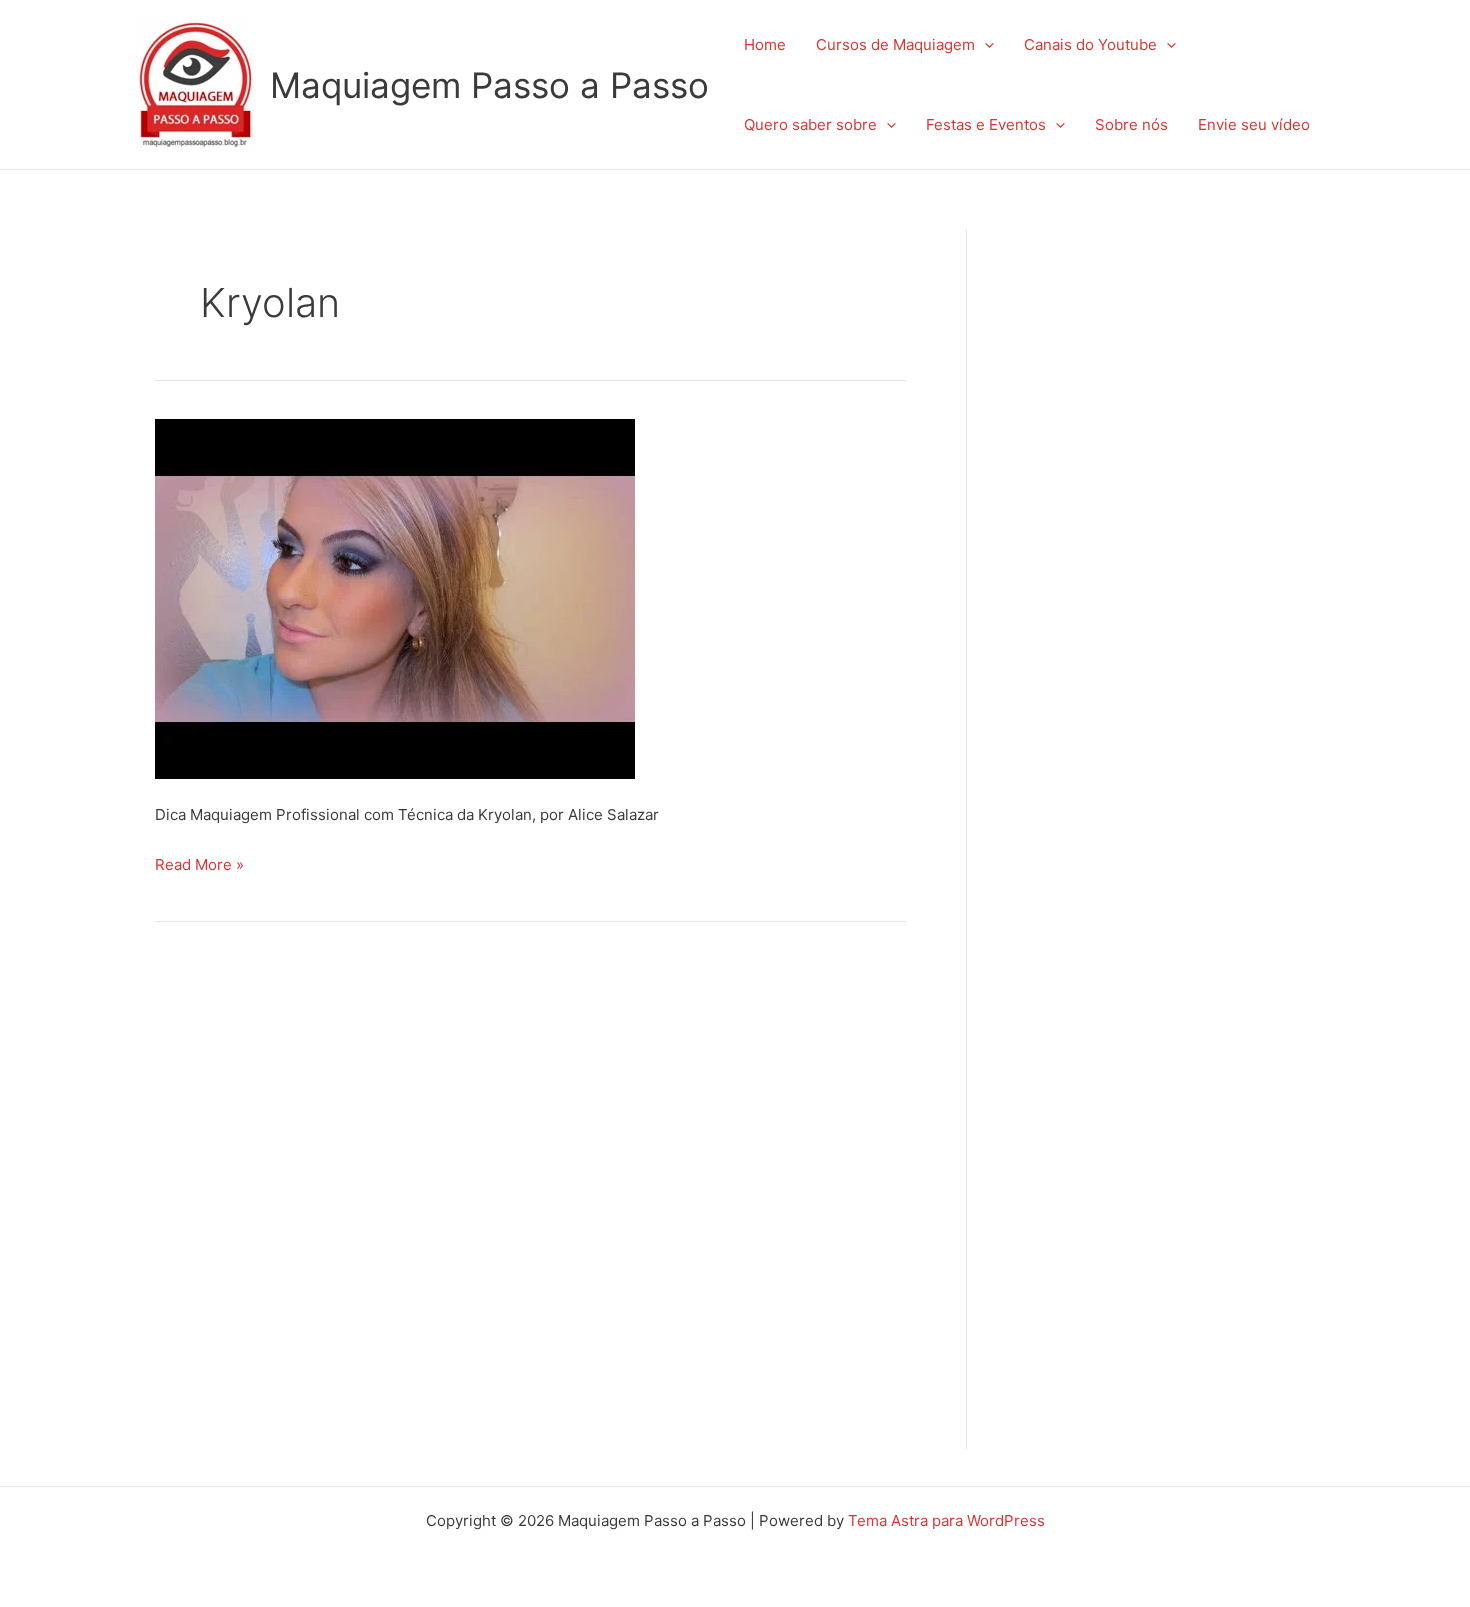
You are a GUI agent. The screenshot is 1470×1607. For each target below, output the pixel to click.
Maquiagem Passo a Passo (489, 85)
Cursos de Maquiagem (895, 44)
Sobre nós (1131, 124)
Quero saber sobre (810, 124)
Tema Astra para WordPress (946, 1520)
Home (765, 44)
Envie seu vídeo (1254, 124)
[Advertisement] (1170, 530)
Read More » (199, 862)
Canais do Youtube (1090, 44)
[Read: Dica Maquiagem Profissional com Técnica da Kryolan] (395, 597)
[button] (984, 45)
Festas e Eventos (986, 124)
